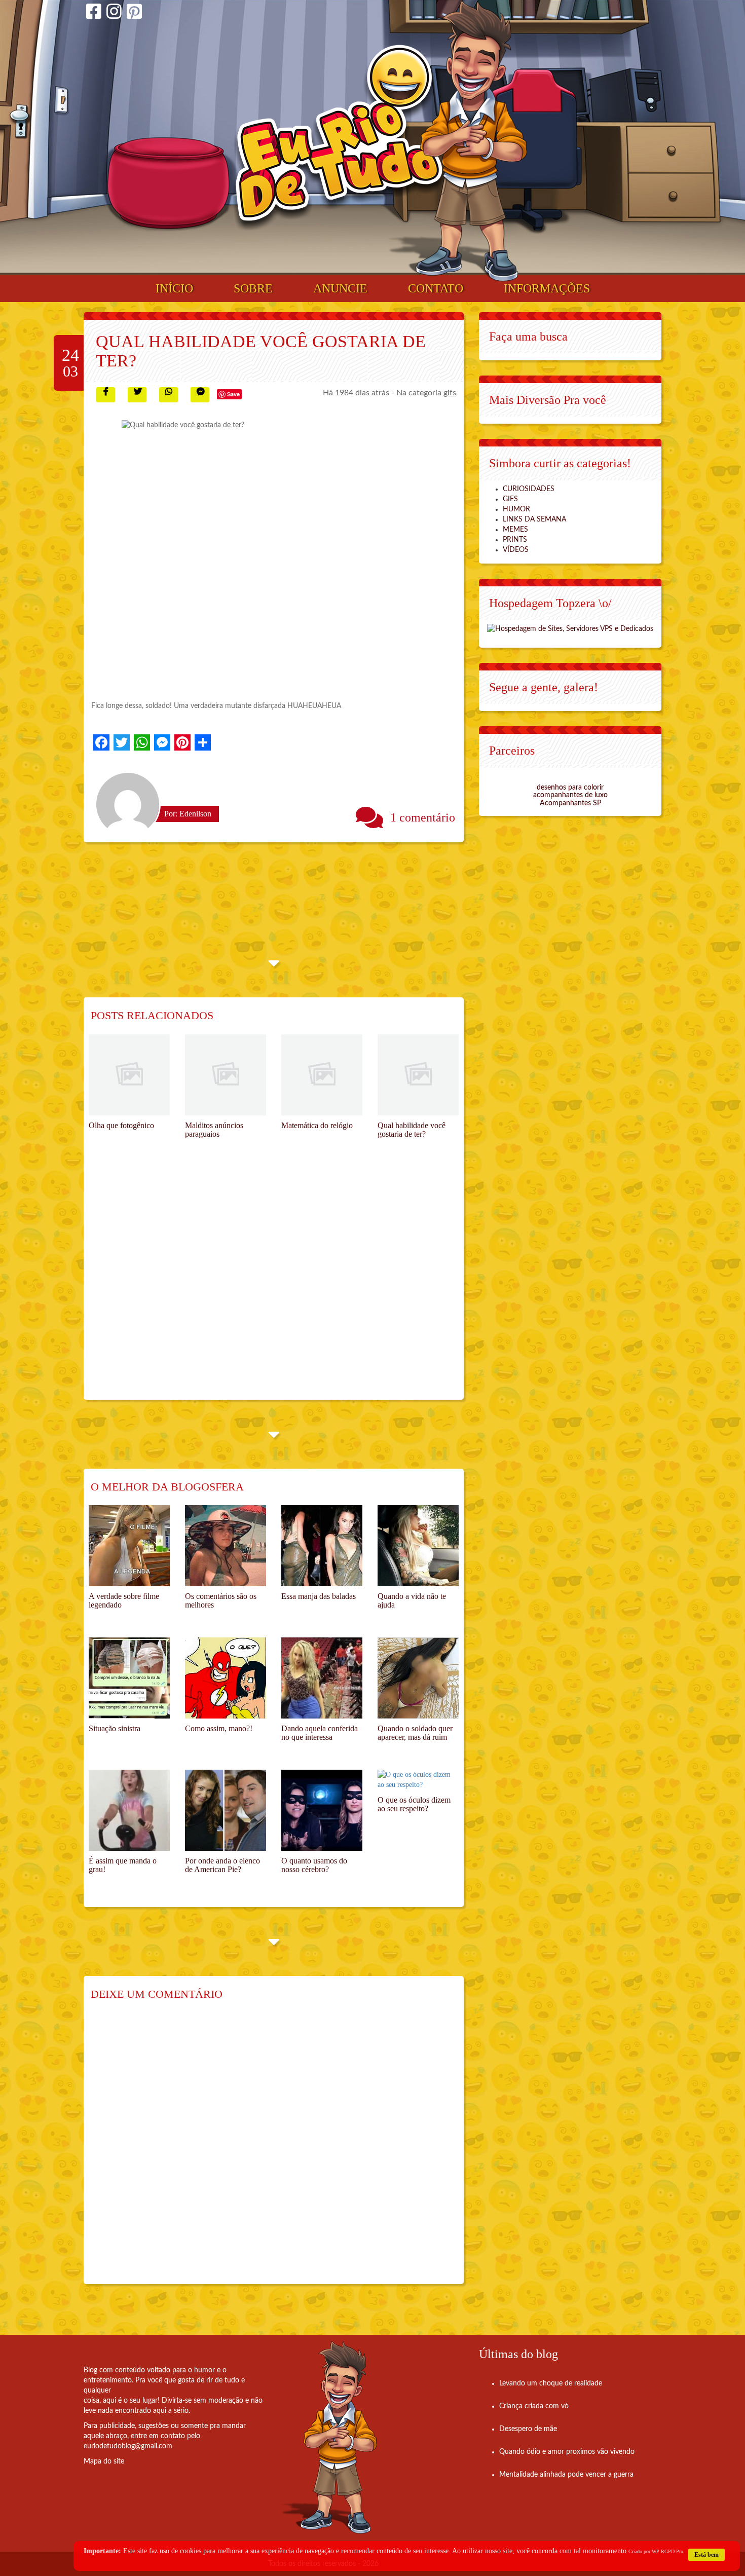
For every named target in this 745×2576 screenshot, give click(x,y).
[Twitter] (122, 742)
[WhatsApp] (142, 742)
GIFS (510, 499)
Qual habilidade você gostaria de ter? (412, 1130)
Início (174, 288)
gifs (450, 393)
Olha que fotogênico (121, 1125)
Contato (436, 288)
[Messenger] (162, 742)
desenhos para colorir (570, 788)
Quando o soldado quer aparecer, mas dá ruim (415, 1733)
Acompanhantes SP (570, 803)
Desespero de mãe (528, 2429)
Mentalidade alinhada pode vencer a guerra (566, 2475)
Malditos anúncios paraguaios (214, 1130)
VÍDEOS (516, 550)
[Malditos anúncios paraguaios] (226, 1075)
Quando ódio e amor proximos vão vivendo (567, 2452)
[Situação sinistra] (129, 1678)
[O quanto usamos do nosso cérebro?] (322, 1810)
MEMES (515, 530)
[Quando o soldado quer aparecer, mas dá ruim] (418, 1678)
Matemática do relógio (317, 1125)
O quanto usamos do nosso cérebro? (314, 1865)
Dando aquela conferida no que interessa (320, 1733)
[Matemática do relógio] (322, 1075)
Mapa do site (104, 2461)
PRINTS (515, 540)
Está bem (706, 2555)
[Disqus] (274, 2149)
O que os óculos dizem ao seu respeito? (414, 1804)
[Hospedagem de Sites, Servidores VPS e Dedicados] (570, 628)
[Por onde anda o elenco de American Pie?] (226, 1810)
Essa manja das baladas (319, 1596)
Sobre (253, 288)
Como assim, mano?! (219, 1728)
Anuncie (340, 288)
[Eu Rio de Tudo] (339, 138)
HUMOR (516, 509)
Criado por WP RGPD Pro (656, 2551)
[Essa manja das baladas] (322, 1546)
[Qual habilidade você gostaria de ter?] (418, 1075)
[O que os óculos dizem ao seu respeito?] (418, 1780)
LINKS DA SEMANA (534, 519)
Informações (547, 288)
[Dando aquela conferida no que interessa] (322, 1678)
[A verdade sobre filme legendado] (129, 1546)
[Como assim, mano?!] (226, 1678)
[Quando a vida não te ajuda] (418, 1546)
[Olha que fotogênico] (129, 1075)
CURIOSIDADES (529, 489)
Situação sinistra (115, 1728)
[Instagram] (114, 13)
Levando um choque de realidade (551, 2383)
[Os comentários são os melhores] (226, 1546)
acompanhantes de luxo (570, 795)
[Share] (203, 742)
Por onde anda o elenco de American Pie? (222, 1865)
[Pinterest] (134, 13)
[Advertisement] (274, 1286)
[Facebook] (94, 13)
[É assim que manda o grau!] (129, 1810)
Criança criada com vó (534, 2406)
